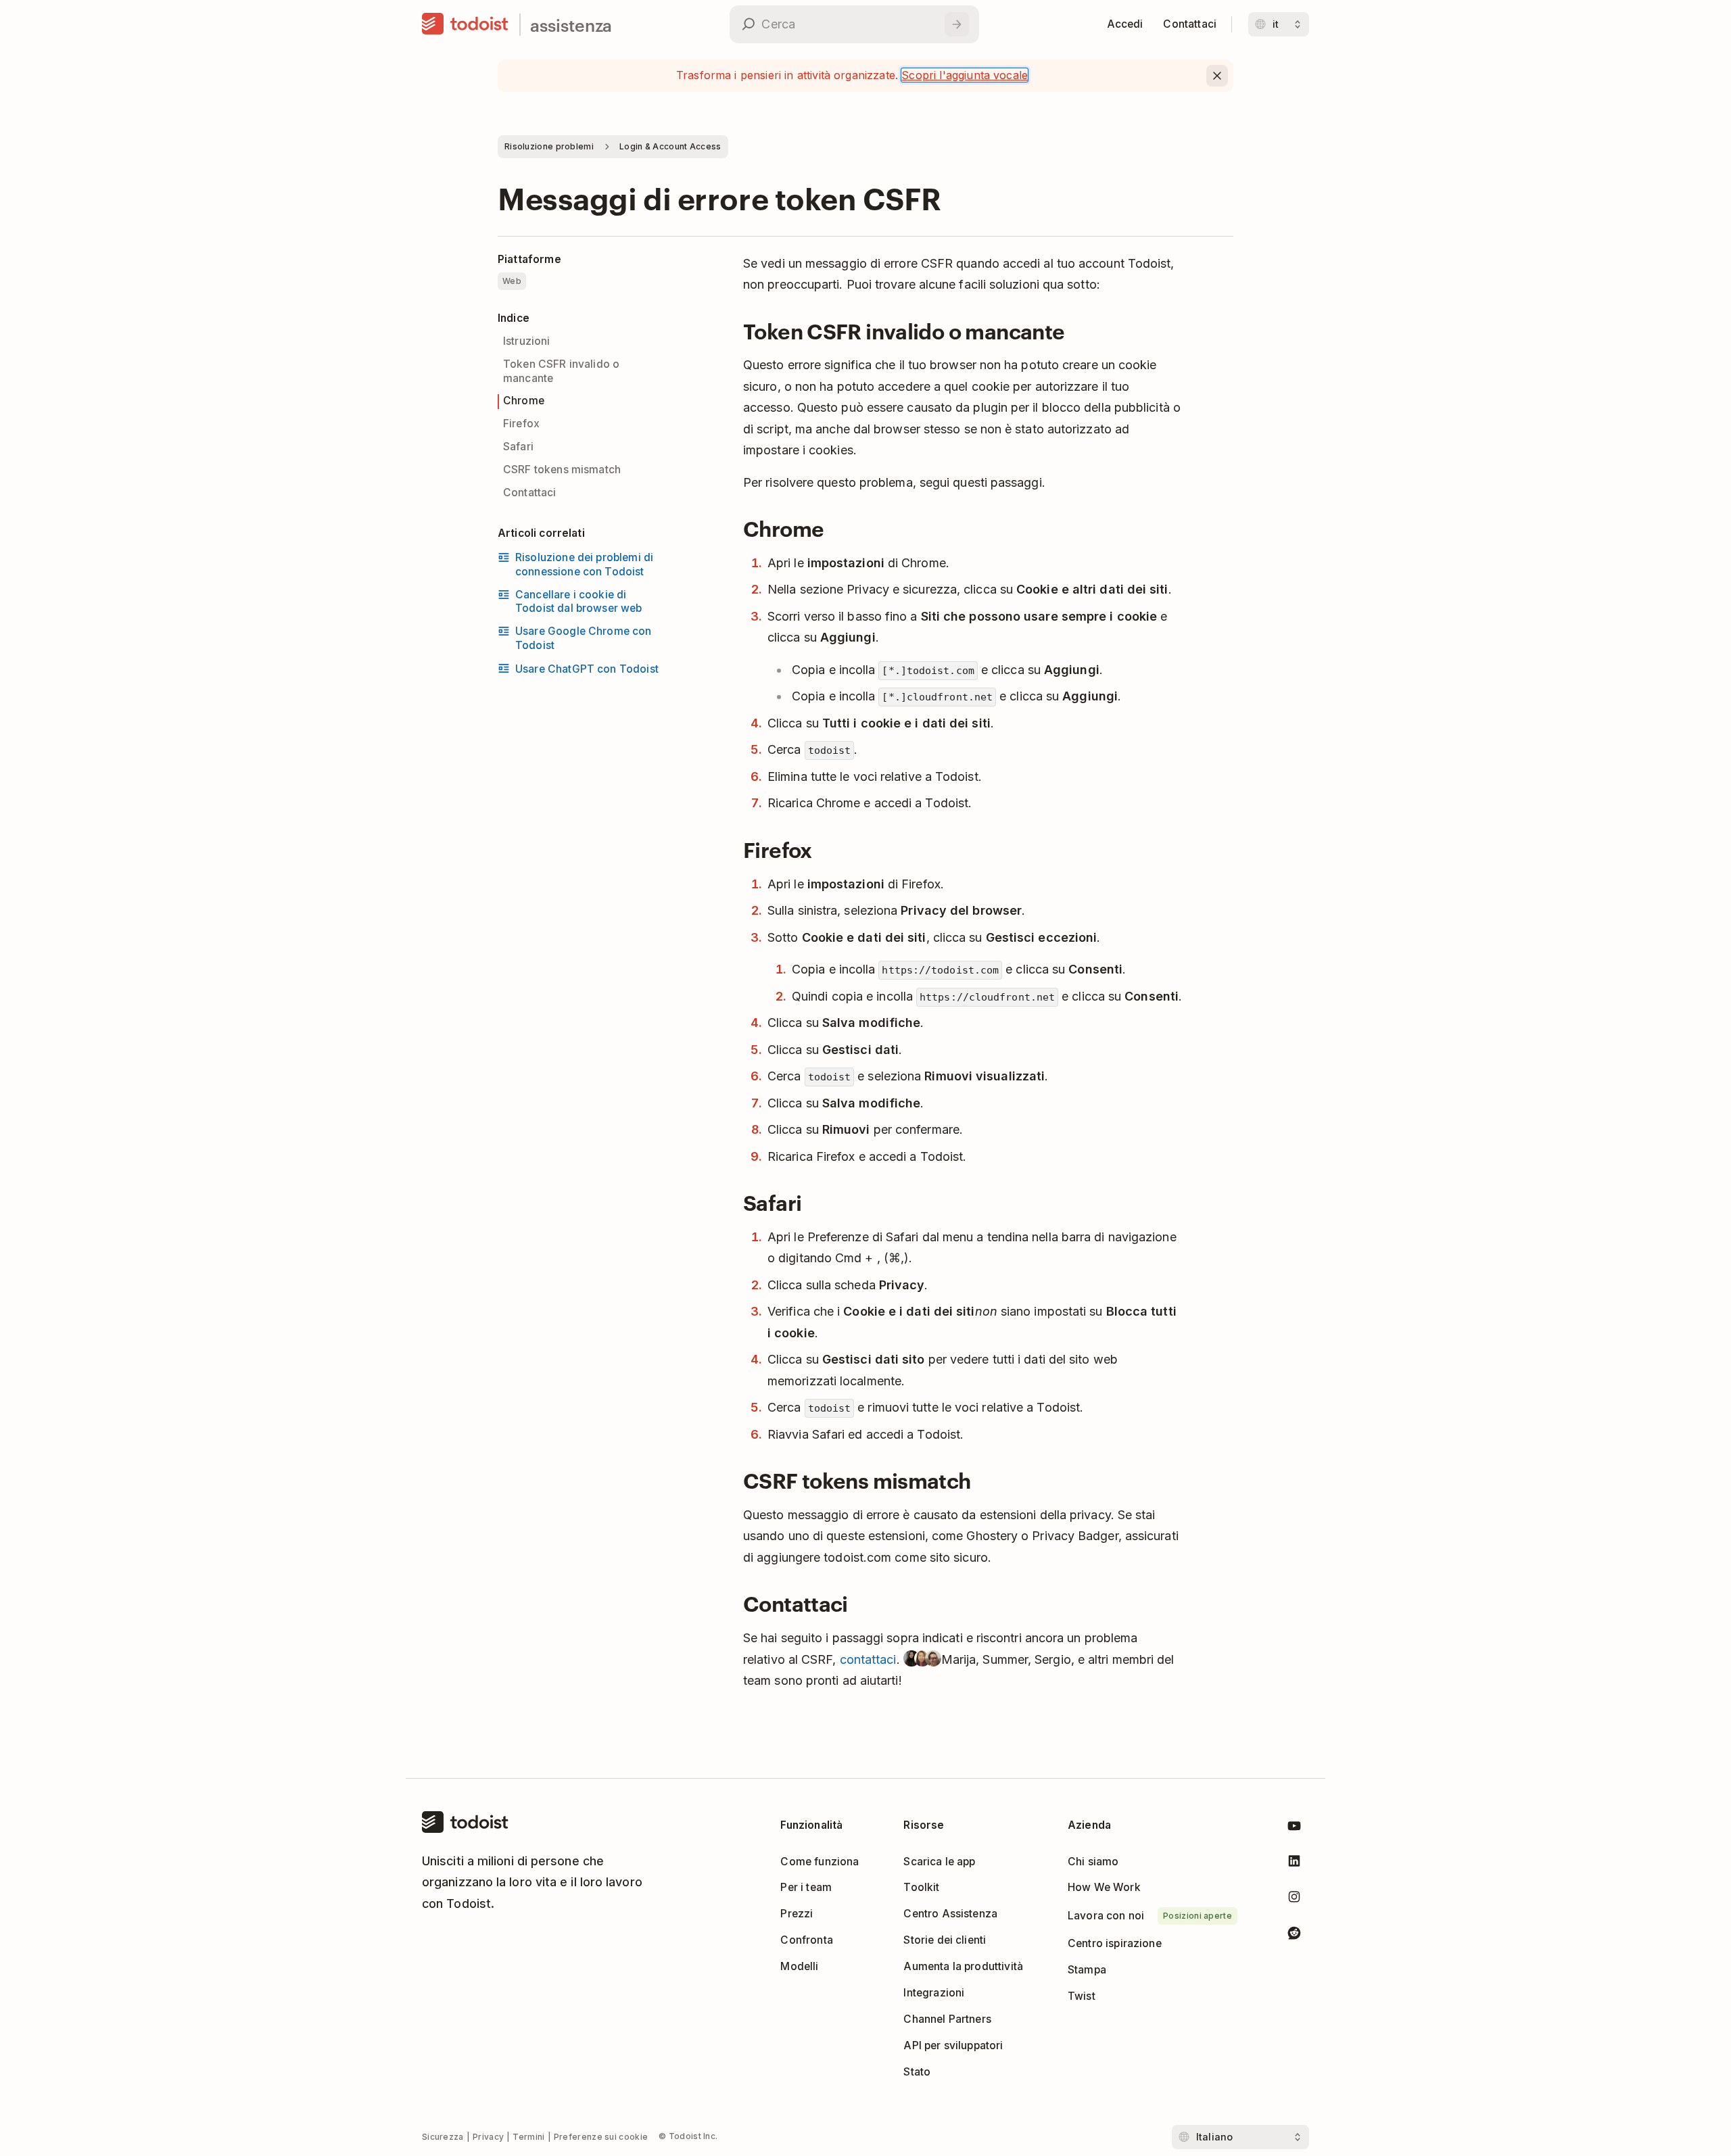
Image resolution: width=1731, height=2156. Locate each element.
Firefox (521, 424)
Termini (528, 2137)
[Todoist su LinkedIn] (1294, 1864)
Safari (518, 447)
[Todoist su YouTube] (1294, 1828)
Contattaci (530, 493)
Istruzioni (527, 341)
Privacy (488, 2137)
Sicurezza (443, 2137)
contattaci (868, 1659)
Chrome (524, 401)
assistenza (571, 25)
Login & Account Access (670, 146)
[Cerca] (957, 24)
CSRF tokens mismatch (562, 470)
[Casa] (465, 24)
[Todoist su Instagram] (1294, 1899)
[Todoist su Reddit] (1294, 1935)
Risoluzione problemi (549, 146)
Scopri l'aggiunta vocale (965, 75)
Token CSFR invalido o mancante (561, 371)
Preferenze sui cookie (601, 2137)
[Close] (1217, 76)
